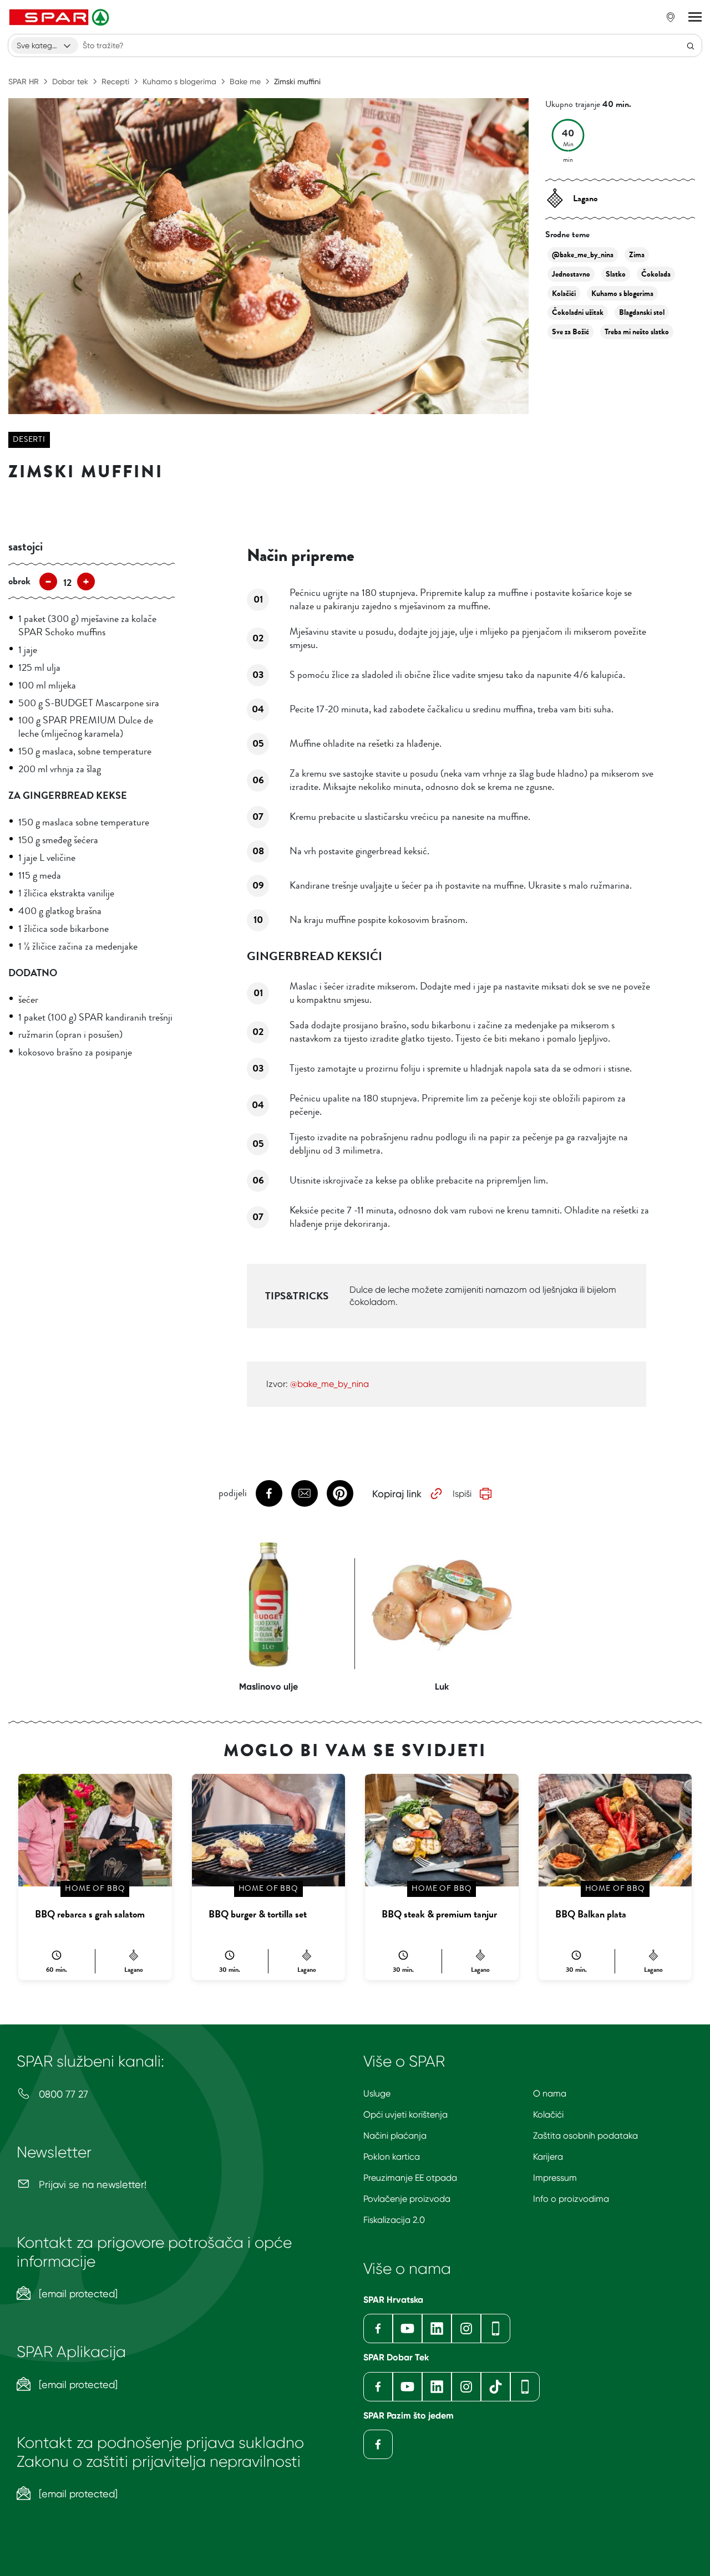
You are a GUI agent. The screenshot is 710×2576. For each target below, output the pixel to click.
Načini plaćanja (395, 2136)
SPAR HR (24, 81)
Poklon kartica (392, 2157)
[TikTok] (496, 2387)
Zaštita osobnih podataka (585, 2136)
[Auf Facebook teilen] (269, 1493)
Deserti (29, 439)
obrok (19, 581)
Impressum (555, 2178)
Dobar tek (70, 81)
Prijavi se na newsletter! (91, 2184)
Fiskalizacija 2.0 (394, 2220)
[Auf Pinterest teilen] (340, 1493)
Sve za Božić (570, 332)
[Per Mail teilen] (305, 1493)
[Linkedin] (437, 2328)
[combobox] (45, 45)
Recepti (115, 81)
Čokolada (656, 274)
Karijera (548, 2157)
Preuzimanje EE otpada (410, 2178)
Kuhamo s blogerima (179, 81)
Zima (637, 255)
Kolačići (564, 294)
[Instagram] (466, 2328)
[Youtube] (407, 2328)
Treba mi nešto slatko (637, 332)
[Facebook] (378, 2328)
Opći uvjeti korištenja (405, 2115)
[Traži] (691, 45)
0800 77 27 (62, 2094)
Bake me (245, 81)
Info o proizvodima (571, 2199)
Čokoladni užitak (578, 312)
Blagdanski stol (642, 312)
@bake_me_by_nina (583, 255)
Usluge (377, 2093)
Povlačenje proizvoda (407, 2199)
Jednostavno (571, 274)
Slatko (616, 274)
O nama (550, 2093)
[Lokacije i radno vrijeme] (671, 17)
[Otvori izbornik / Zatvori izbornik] (695, 17)
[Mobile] (496, 2328)
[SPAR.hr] (60, 17)
